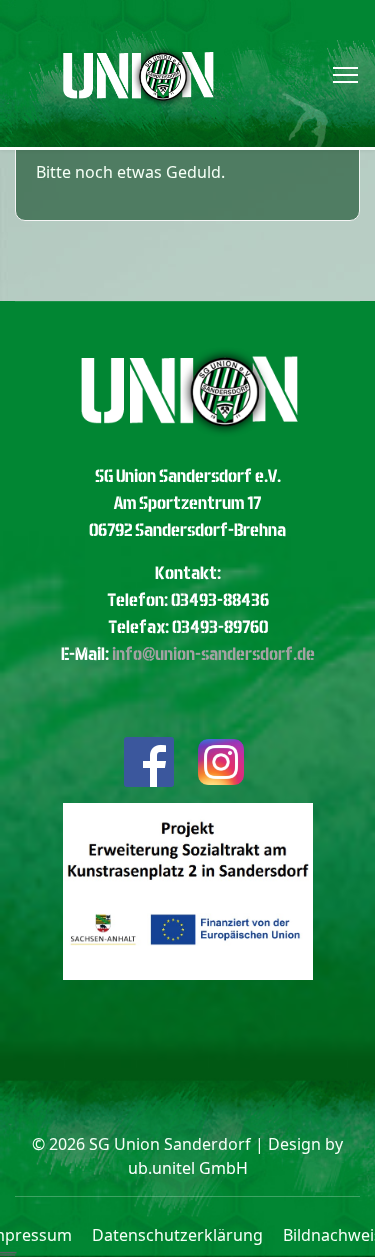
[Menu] (345, 75)
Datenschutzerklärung (177, 1235)
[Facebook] (149, 760)
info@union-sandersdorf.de (213, 654)
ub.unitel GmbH (188, 1168)
